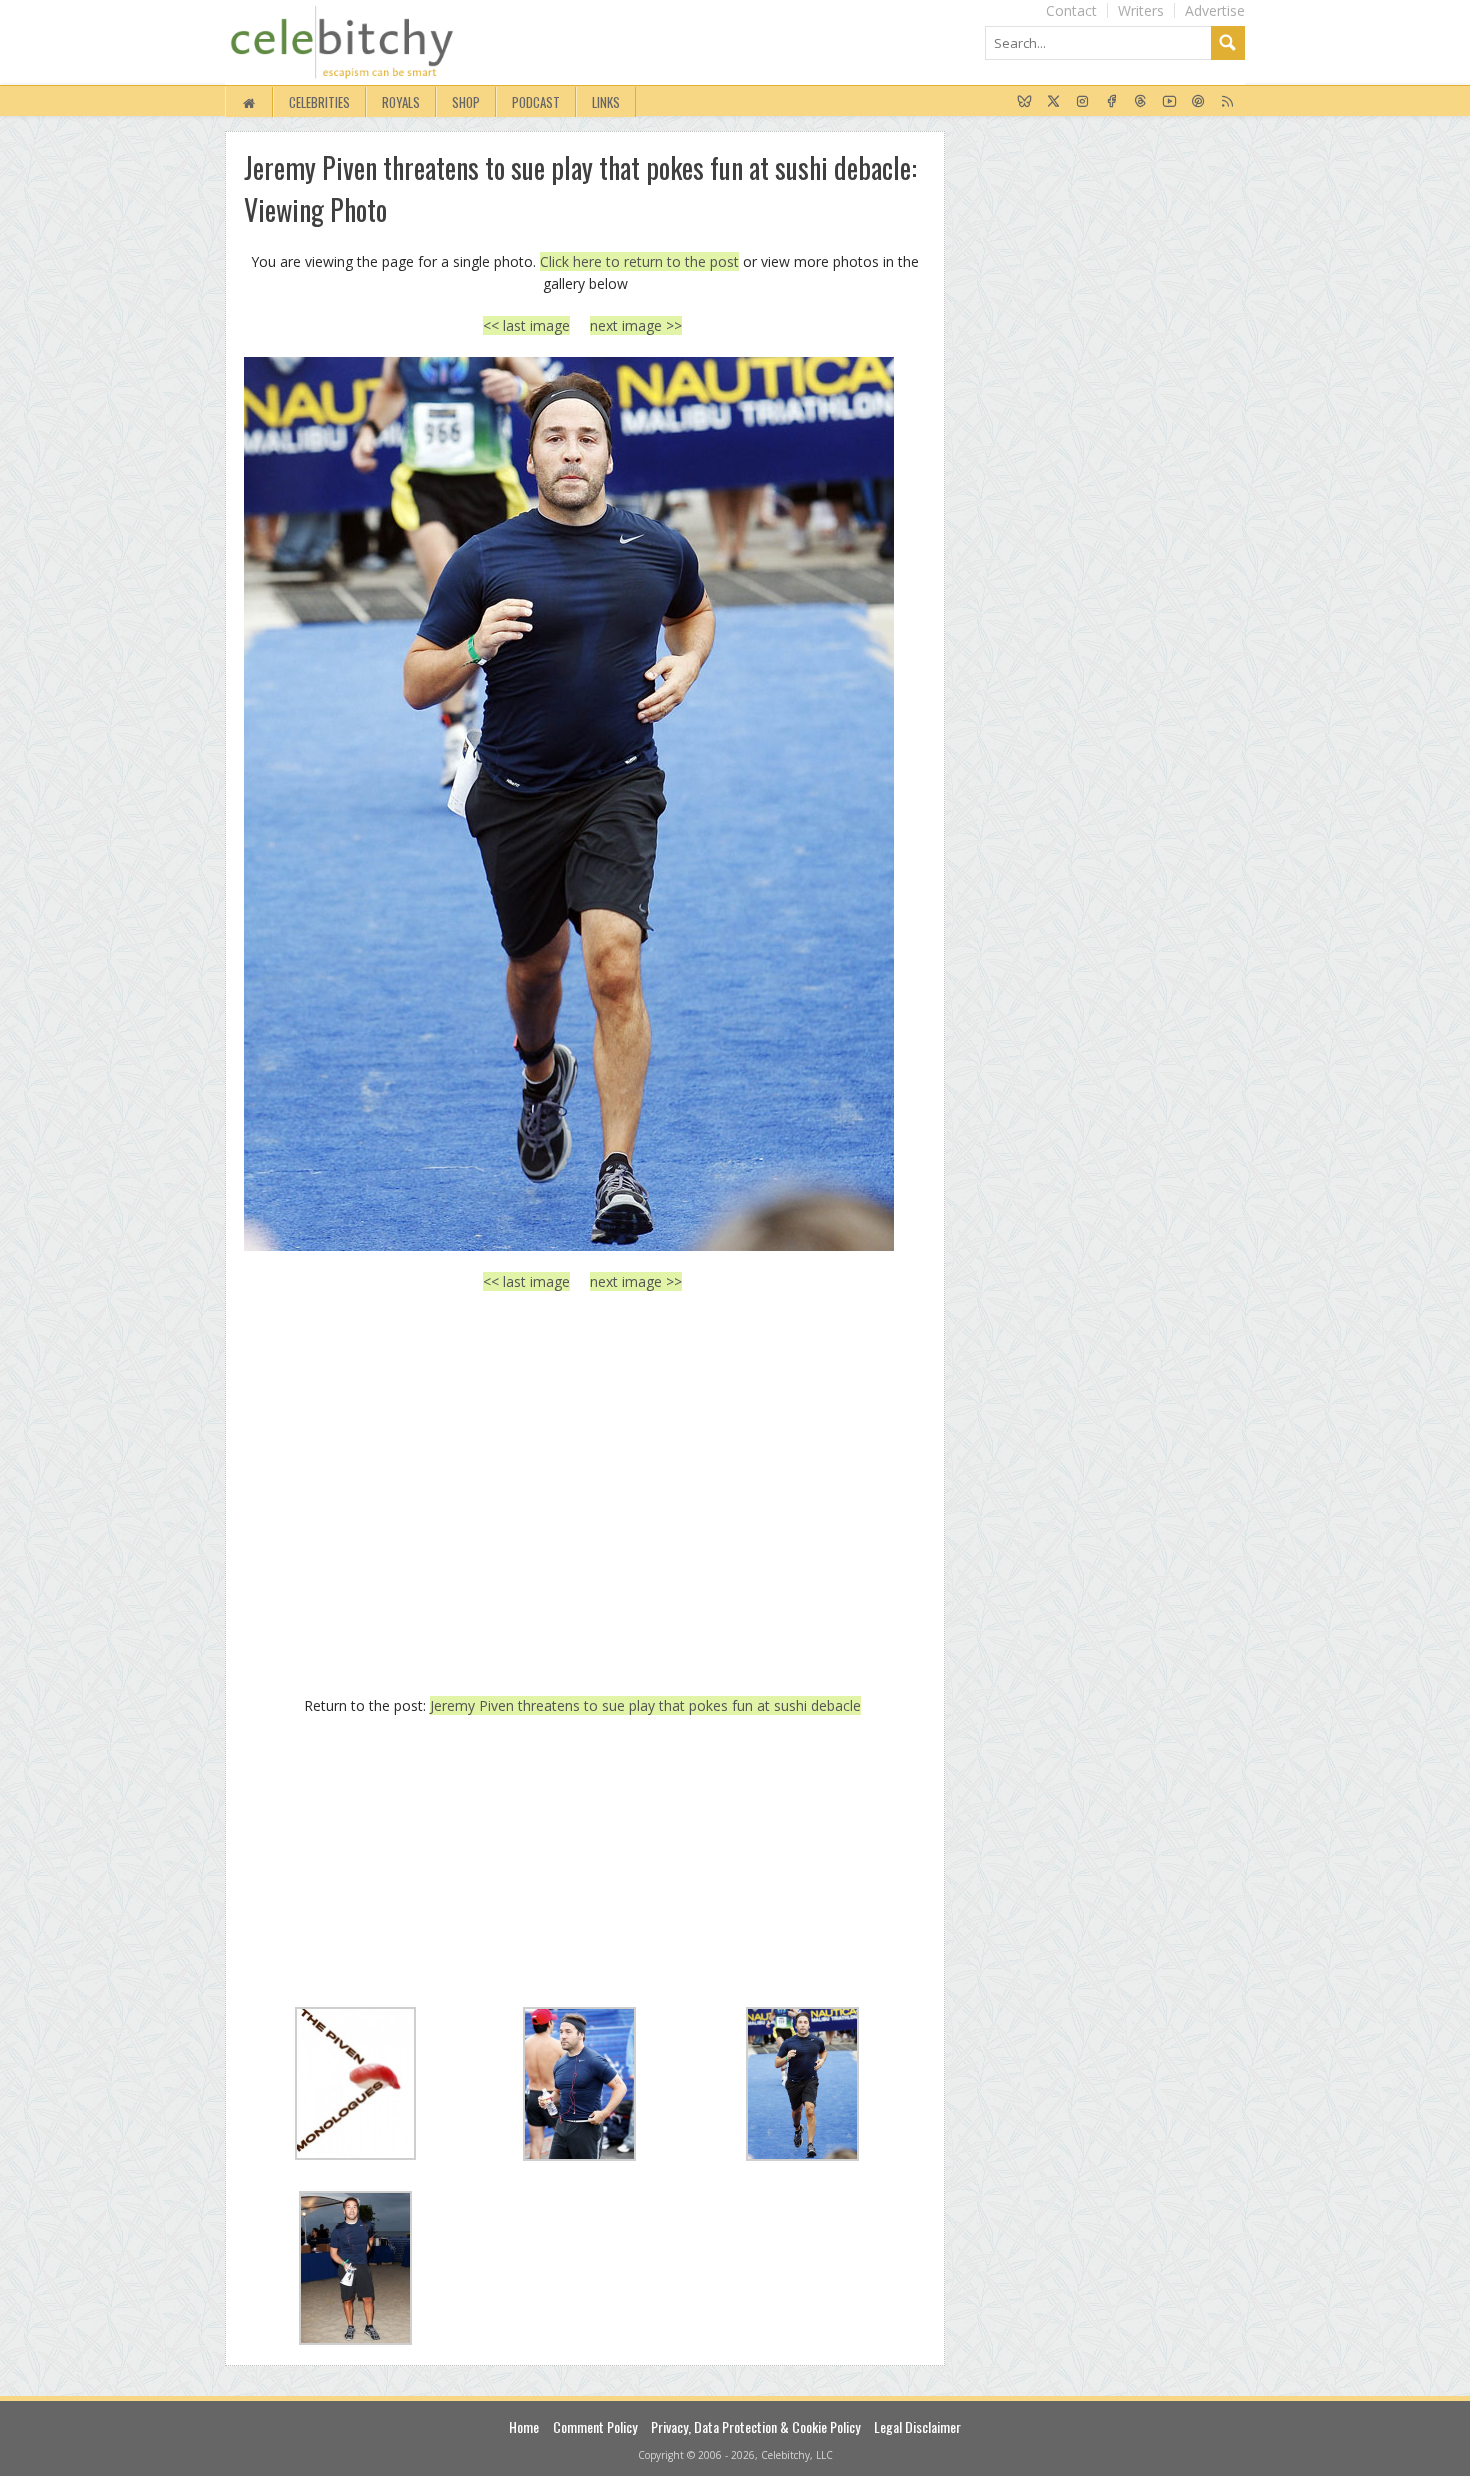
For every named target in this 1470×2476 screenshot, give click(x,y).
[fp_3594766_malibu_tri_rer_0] (582, 804)
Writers (1141, 10)
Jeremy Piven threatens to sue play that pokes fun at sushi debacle (645, 1705)
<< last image (526, 325)
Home (524, 2426)
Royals (401, 102)
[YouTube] (1169, 102)
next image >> (636, 325)
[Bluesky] (1024, 102)
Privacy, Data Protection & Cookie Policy (755, 2426)
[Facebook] (1111, 102)
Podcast (536, 102)
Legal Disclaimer (917, 2426)
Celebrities (319, 102)
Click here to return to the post (639, 261)
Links (606, 102)
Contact (1071, 10)
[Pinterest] (1198, 102)
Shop (466, 102)
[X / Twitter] (1053, 102)
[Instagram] (1082, 102)
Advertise (1215, 10)
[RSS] (1227, 102)
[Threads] (1140, 102)
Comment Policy (595, 2426)
